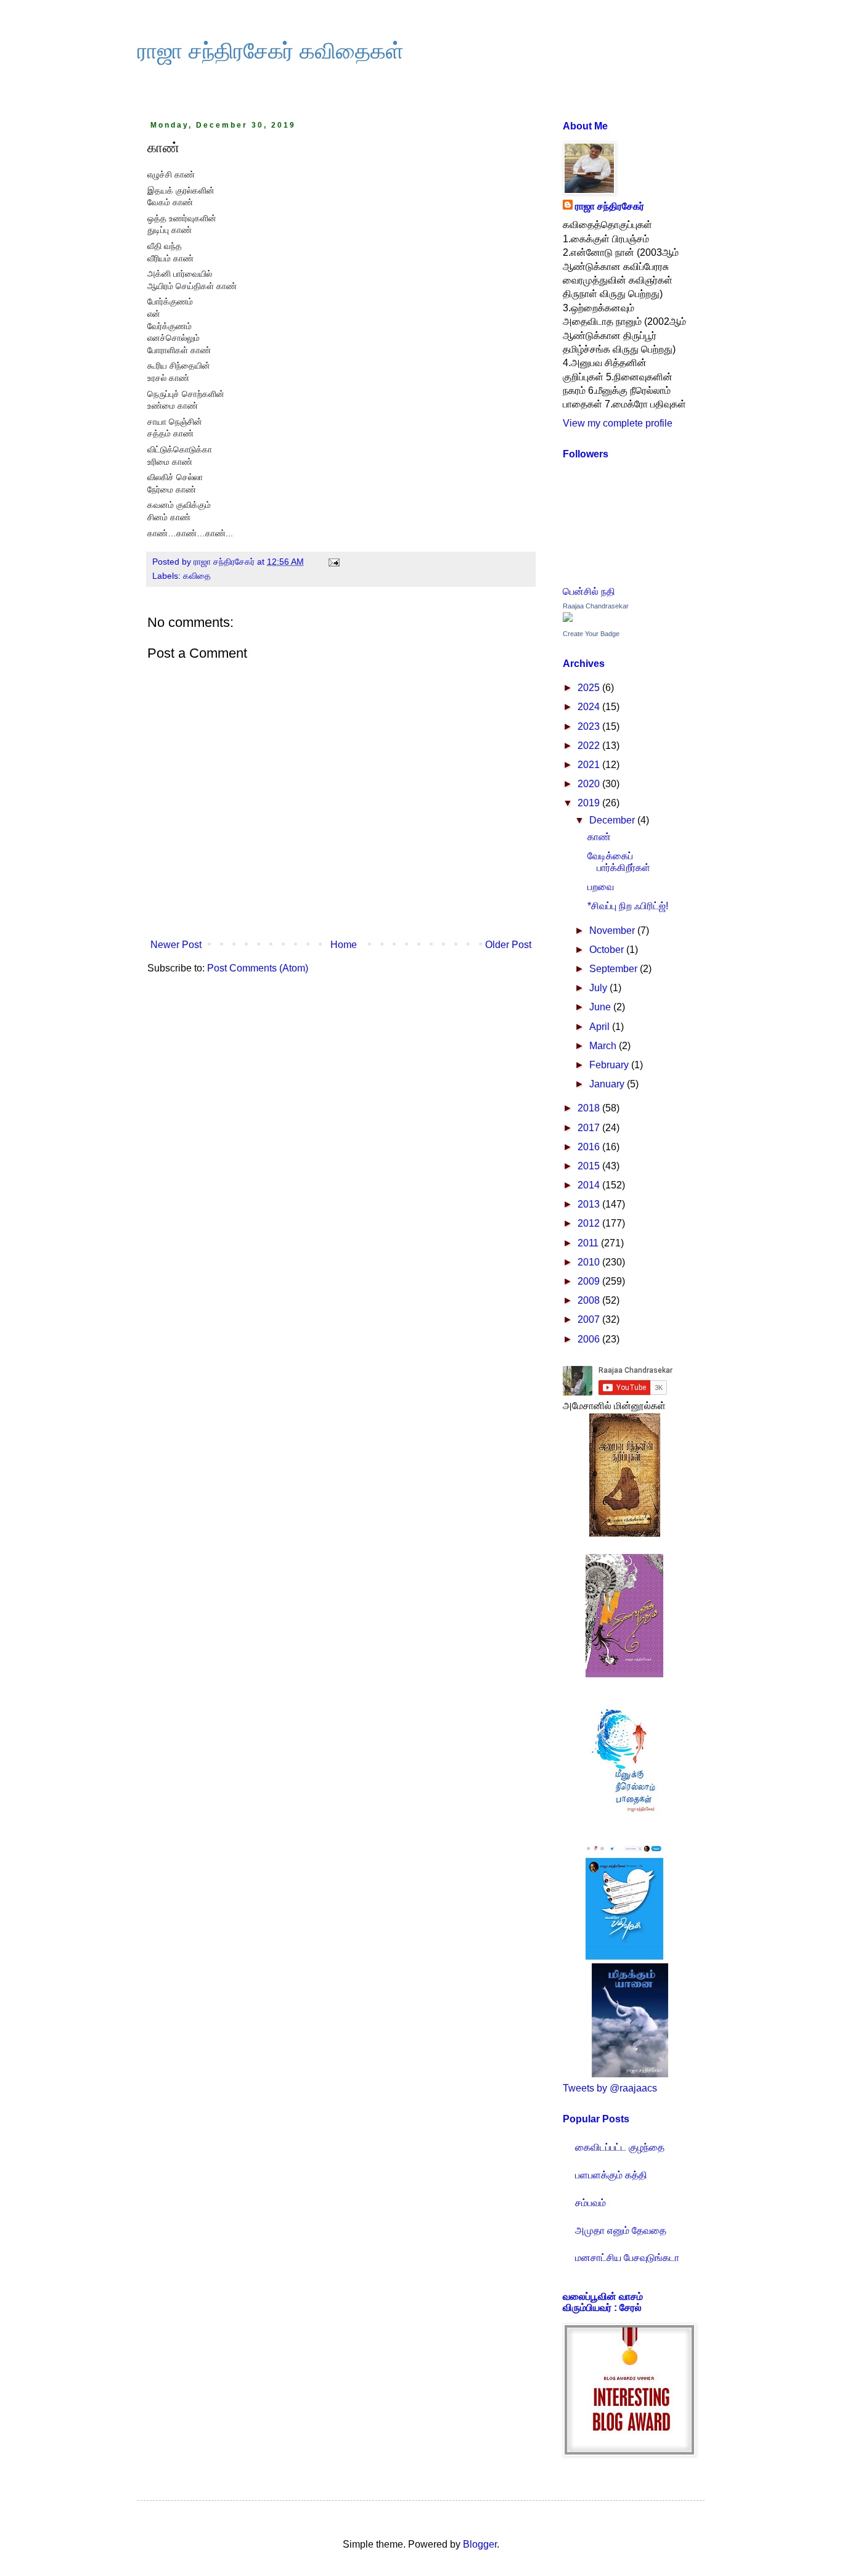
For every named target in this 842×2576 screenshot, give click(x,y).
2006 (590, 1339)
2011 (589, 1243)
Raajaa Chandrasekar (596, 606)
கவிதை (197, 576)
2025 (590, 688)
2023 (590, 726)
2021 (590, 765)
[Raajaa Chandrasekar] (568, 619)
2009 (590, 1281)
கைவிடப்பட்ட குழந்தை (620, 2147)
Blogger (480, 2544)
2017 (590, 1128)
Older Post (508, 945)
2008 (590, 1300)
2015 (590, 1166)
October (608, 950)
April (601, 1027)
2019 (590, 803)
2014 (590, 1185)
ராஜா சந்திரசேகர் (610, 206)
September (615, 969)
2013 (590, 1204)
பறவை (601, 887)
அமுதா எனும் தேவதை (621, 2230)
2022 (590, 746)
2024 (590, 707)
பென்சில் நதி (589, 591)
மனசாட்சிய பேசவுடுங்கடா (627, 2258)
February (610, 1065)
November (613, 930)
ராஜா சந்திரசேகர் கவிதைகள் (271, 51)
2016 (590, 1147)
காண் (599, 837)
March (604, 1046)
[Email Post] (333, 562)
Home (344, 945)
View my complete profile (618, 423)
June (601, 1007)
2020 (590, 784)
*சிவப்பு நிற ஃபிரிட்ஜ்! (628, 906)
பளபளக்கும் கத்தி (611, 2175)
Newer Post (176, 945)
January (608, 1084)
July (599, 988)
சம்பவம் (591, 2203)
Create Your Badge (591, 634)
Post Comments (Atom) (258, 968)
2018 (590, 1108)
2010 (590, 1262)
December (613, 820)
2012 (590, 1223)
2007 (590, 1319)
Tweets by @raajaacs (610, 2088)
